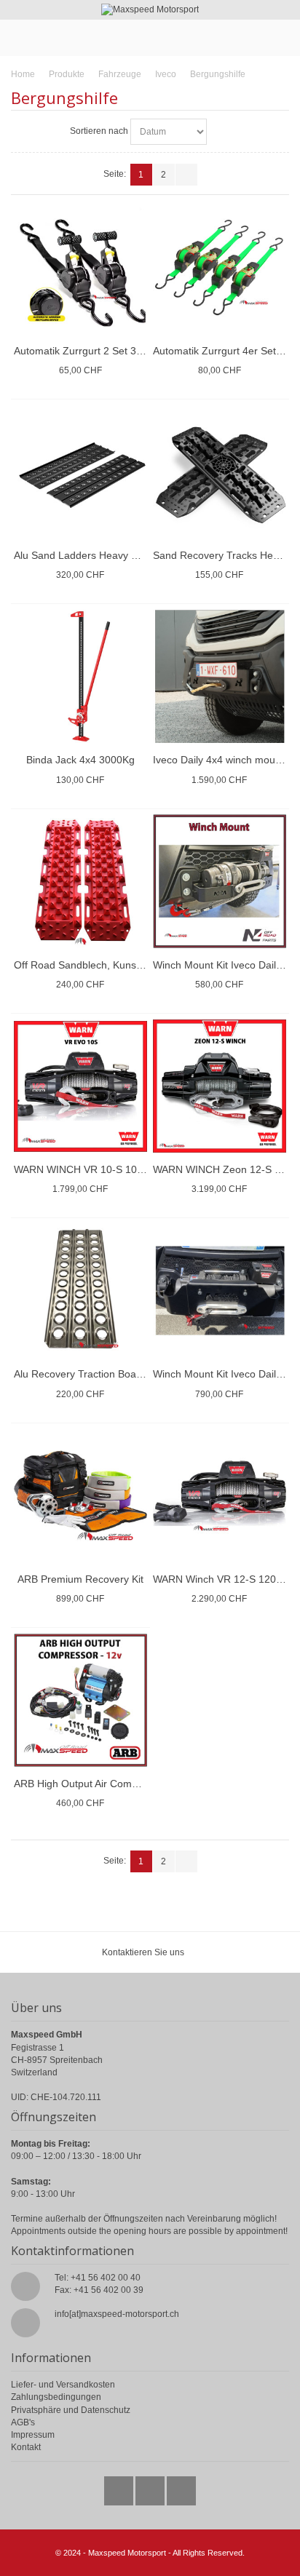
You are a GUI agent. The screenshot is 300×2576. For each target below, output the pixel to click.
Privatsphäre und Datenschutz (71, 2410)
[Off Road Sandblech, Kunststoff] (80, 881)
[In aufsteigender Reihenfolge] (220, 132)
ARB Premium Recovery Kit (80, 1579)
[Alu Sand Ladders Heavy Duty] (80, 472)
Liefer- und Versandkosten (63, 2385)
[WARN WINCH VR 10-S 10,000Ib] (80, 1086)
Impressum (33, 2435)
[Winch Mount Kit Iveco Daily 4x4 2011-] (220, 881)
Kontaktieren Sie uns (143, 1952)
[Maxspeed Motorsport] (150, 10)
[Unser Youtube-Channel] (181, 2487)
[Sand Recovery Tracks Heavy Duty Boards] (220, 472)
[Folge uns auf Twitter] (120, 2487)
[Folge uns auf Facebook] (151, 2487)
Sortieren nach (99, 131)
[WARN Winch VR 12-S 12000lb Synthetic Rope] (220, 1495)
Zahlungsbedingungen (56, 2397)
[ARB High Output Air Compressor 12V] (80, 1700)
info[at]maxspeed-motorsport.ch (117, 2314)
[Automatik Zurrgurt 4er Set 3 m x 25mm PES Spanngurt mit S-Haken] (220, 267)
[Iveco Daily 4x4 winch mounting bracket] (220, 676)
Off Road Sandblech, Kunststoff (86, 965)
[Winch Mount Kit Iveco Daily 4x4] (220, 1291)
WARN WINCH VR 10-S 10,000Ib (90, 1169)
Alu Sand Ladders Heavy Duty (83, 555)
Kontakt (26, 2447)
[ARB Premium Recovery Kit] (80, 1495)
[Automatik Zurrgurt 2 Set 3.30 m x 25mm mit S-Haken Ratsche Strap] (80, 267)
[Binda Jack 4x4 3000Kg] (80, 676)
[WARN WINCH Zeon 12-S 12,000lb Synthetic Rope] (220, 1086)
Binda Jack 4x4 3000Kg (80, 760)
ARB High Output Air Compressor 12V (101, 1784)
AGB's (23, 2422)
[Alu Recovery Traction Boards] (80, 1291)
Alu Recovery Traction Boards (82, 1374)
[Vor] (186, 175)
